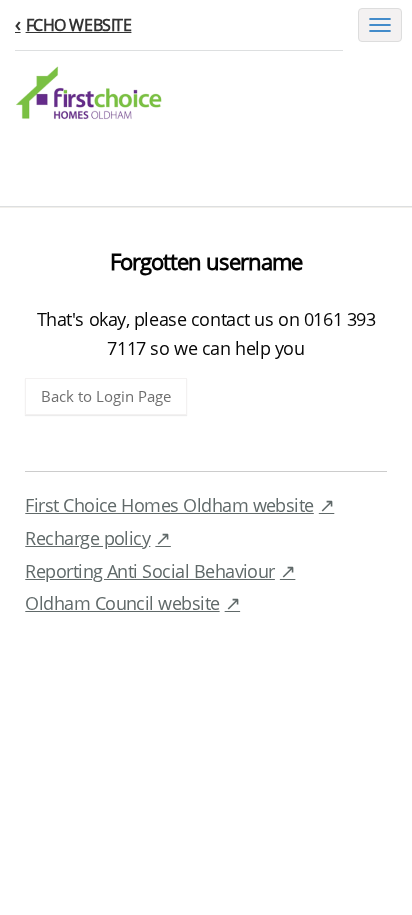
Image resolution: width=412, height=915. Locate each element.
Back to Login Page (106, 396)
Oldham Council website (122, 603)
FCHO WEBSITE (78, 25)
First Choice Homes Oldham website (169, 505)
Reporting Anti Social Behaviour (150, 571)
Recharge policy (87, 538)
